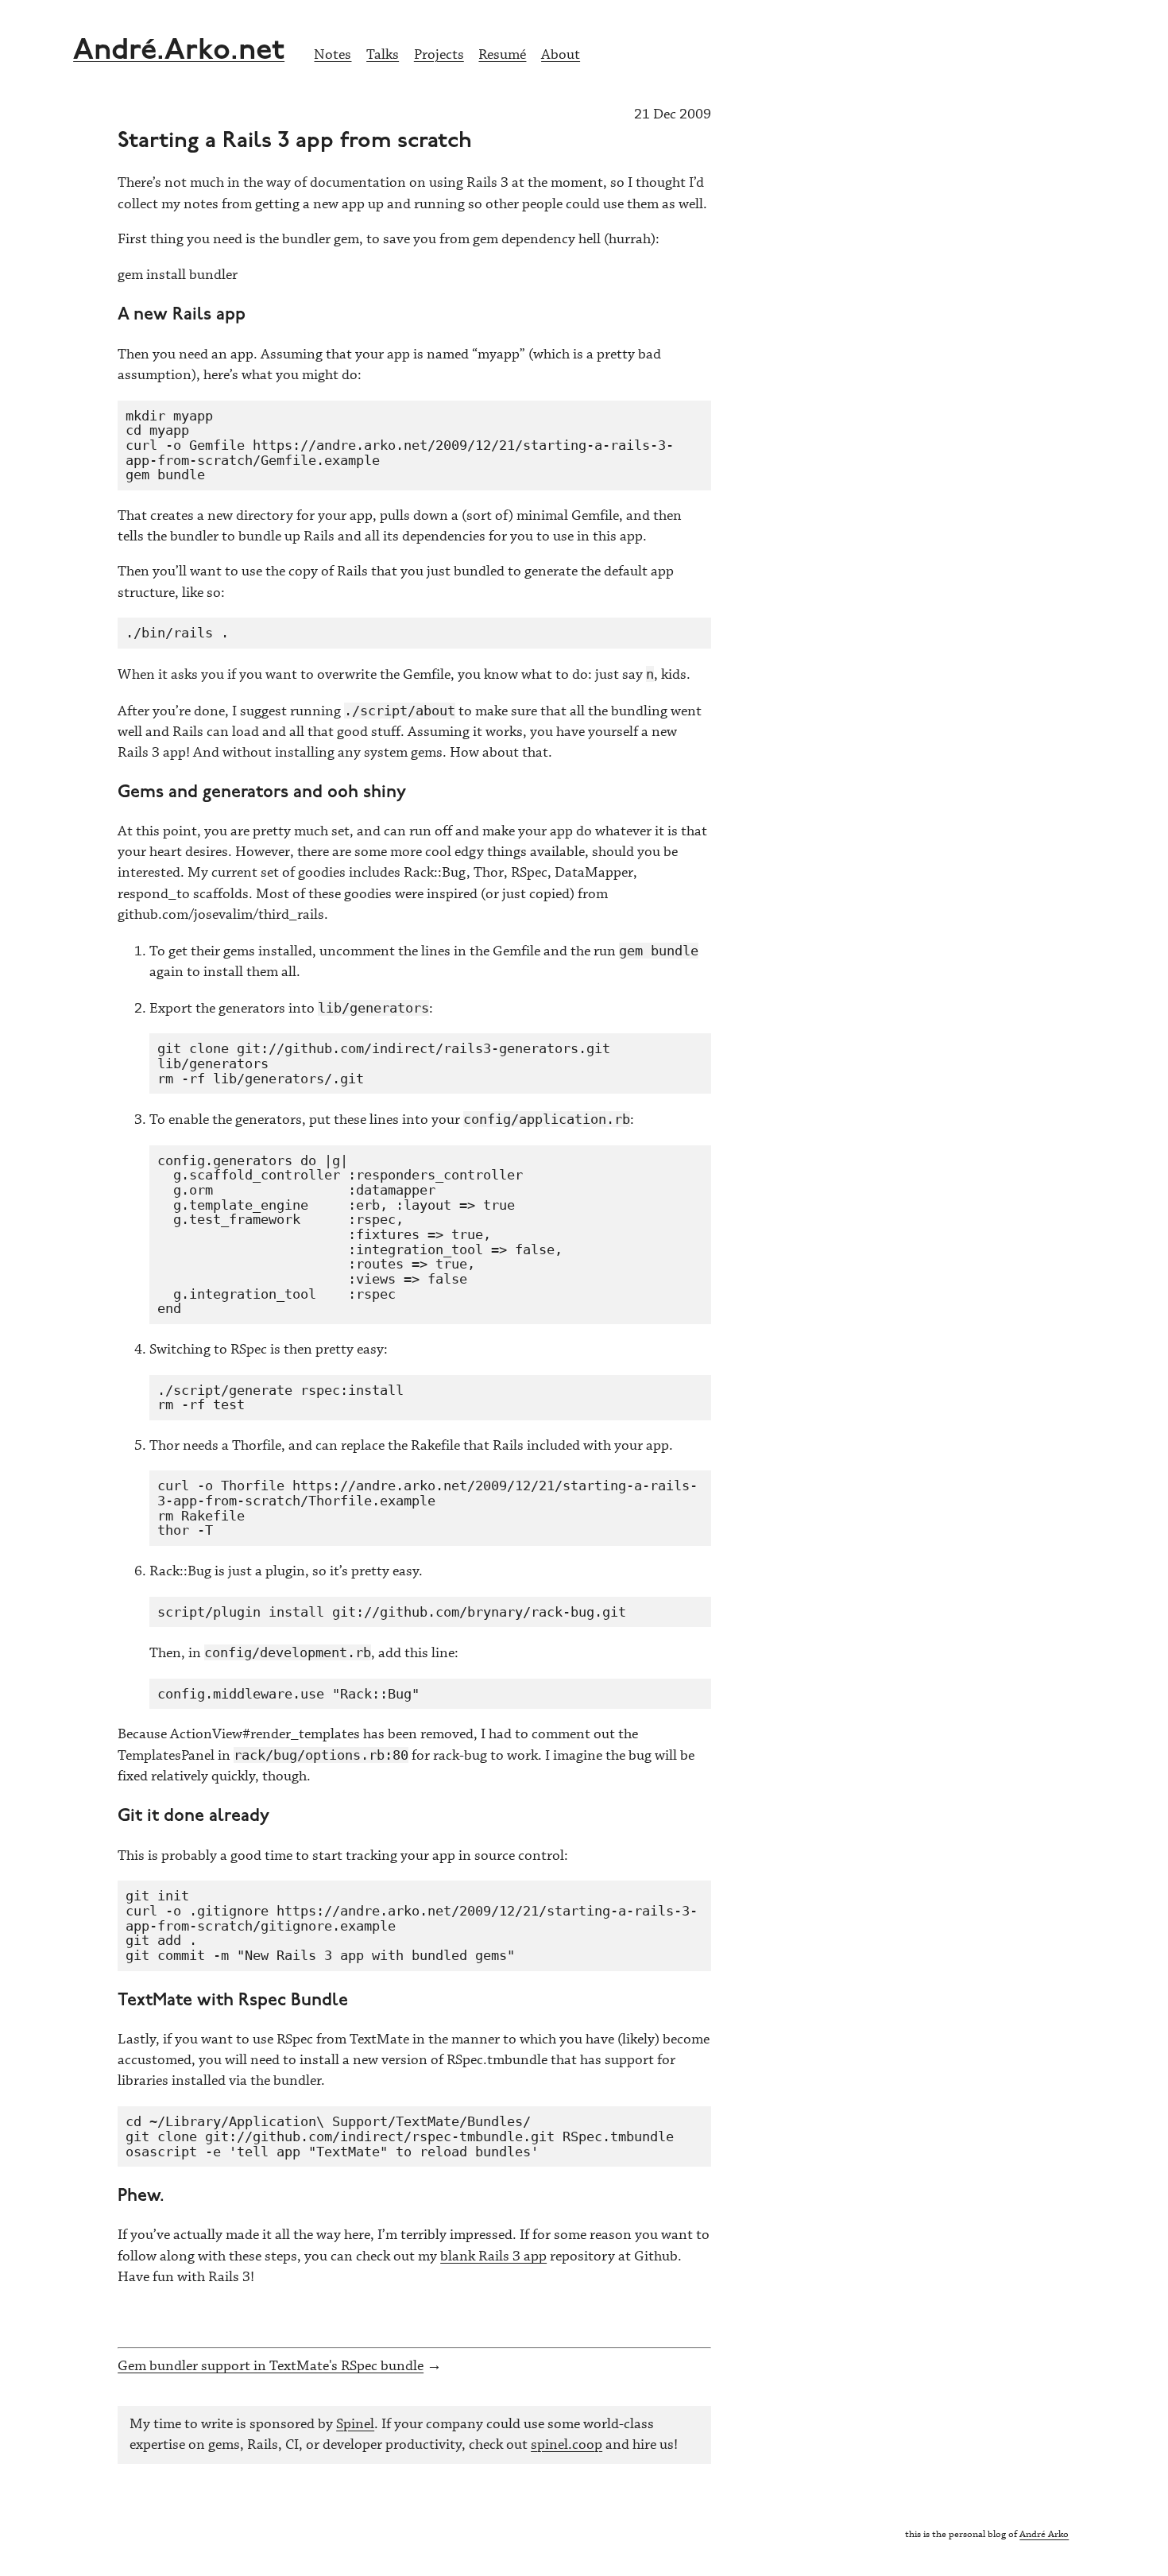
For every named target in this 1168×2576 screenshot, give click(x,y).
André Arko (1044, 2534)
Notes (333, 55)
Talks (383, 55)
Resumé (502, 55)
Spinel (355, 2424)
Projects (439, 55)
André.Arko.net (179, 51)
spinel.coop (567, 2445)
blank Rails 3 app (493, 2256)
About (561, 55)
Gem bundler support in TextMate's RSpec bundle (271, 2366)
